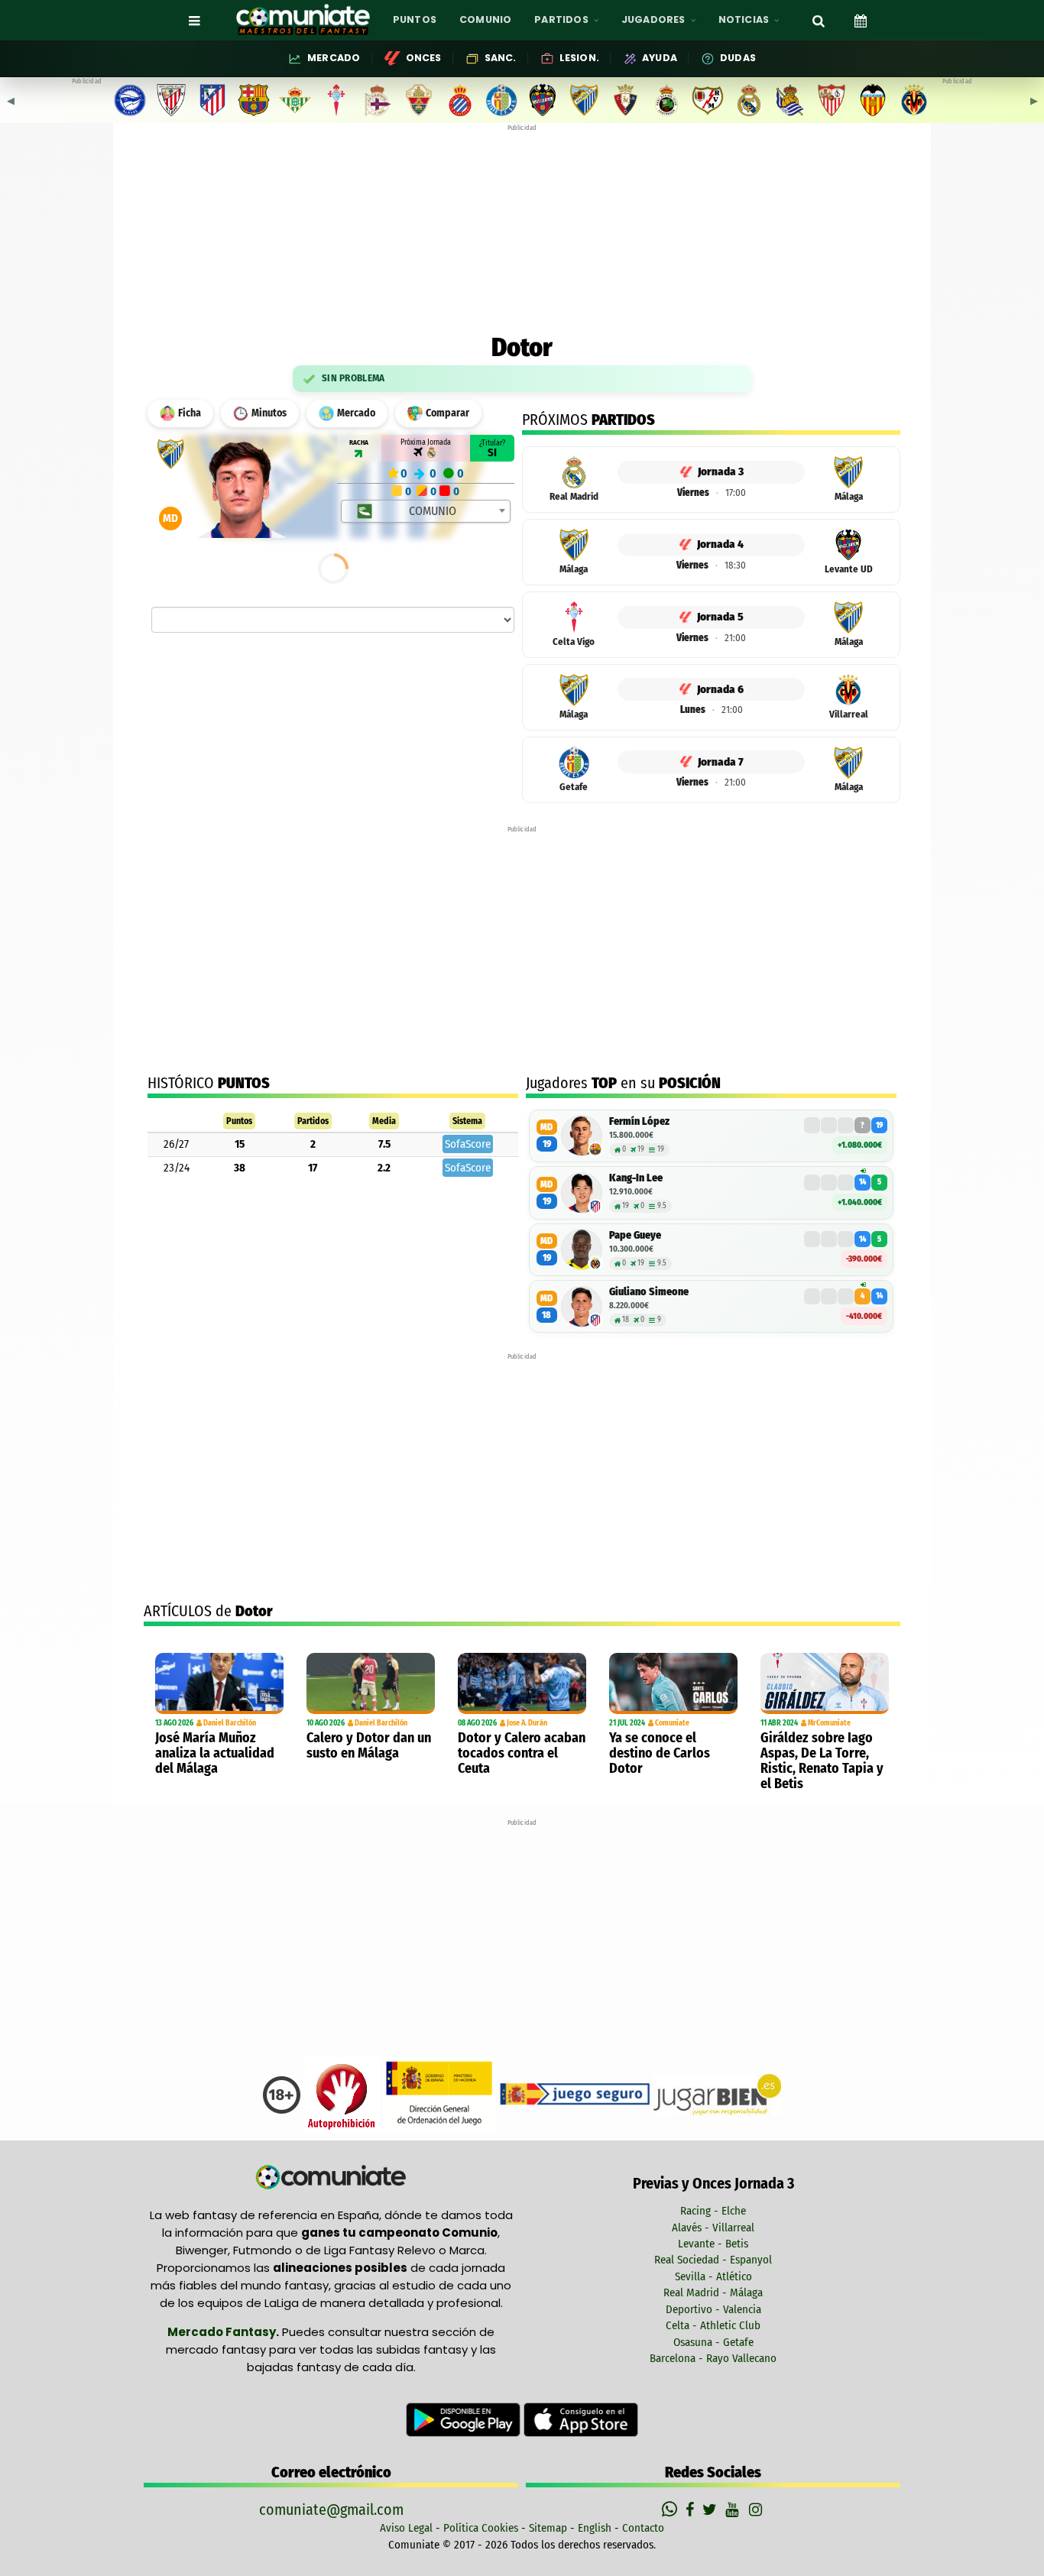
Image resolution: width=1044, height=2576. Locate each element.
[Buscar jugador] (819, 20)
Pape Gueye (635, 1235)
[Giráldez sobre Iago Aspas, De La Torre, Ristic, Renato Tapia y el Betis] (825, 1683)
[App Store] (581, 2419)
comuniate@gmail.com (331, 2510)
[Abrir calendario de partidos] (861, 20)
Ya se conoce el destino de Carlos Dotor (660, 1753)
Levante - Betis (713, 2244)
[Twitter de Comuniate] (712, 2510)
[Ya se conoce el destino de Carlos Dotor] (673, 1683)
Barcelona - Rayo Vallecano (713, 2358)
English (595, 2528)
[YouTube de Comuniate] (735, 2510)
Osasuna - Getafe (713, 2342)
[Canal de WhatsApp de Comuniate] (671, 2510)
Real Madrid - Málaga (713, 2292)
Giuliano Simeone (649, 1292)
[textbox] (427, 511)
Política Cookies (481, 2528)
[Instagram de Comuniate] (757, 2510)
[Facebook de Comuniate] (692, 2510)
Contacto (643, 2528)
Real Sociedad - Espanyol (713, 2260)
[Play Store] (465, 2419)
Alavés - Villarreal (713, 2228)
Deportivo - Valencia (713, 2309)
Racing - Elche (713, 2211)
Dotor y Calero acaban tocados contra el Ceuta (522, 1753)
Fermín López (639, 1121)
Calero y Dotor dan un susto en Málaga (369, 1745)
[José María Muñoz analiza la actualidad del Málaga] (219, 1683)
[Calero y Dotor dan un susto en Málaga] (371, 1683)
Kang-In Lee (636, 1178)
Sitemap (548, 2528)
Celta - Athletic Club (713, 2325)
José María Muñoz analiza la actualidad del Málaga (215, 1753)
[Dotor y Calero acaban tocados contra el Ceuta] (522, 1683)
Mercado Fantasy (222, 2332)
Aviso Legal (406, 2528)
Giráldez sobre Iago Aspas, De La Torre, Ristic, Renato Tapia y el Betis (822, 1761)
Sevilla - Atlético (713, 2276)
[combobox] (426, 511)
